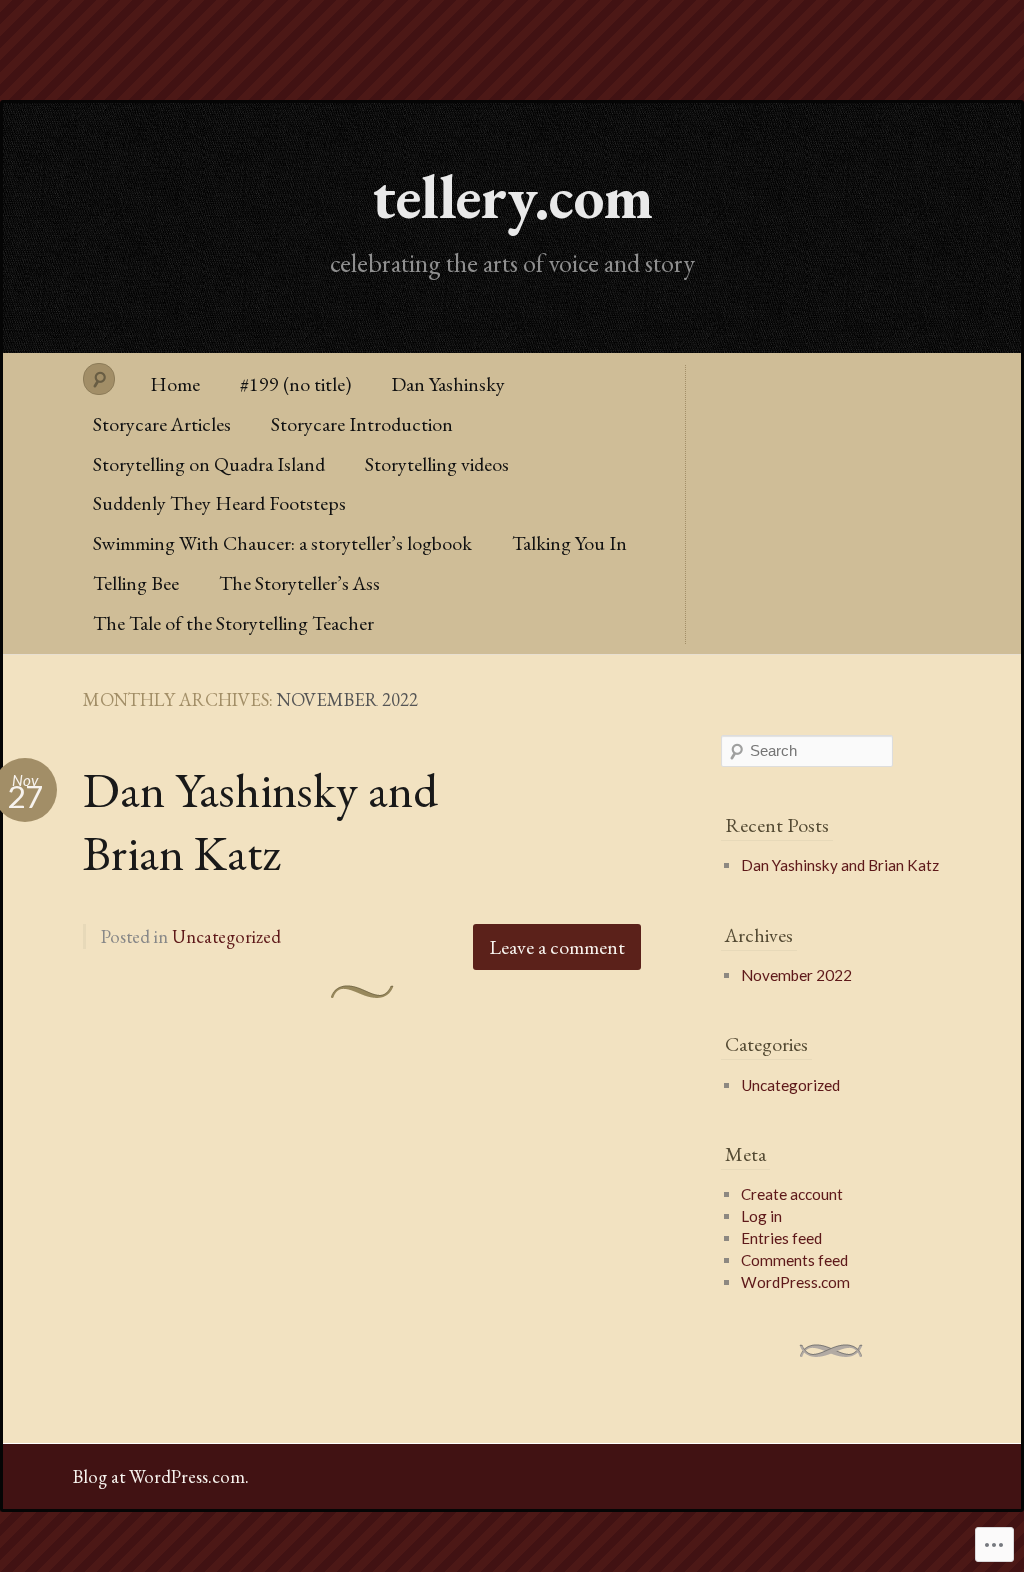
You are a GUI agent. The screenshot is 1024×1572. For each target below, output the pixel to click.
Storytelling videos (437, 464)
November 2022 (796, 975)
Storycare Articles (162, 424)
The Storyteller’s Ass (299, 583)
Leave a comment (557, 947)
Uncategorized (226, 936)
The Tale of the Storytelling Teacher (233, 623)
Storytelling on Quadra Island (209, 464)
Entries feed (781, 1238)
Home (175, 384)
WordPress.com (795, 1282)
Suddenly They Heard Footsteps (219, 503)
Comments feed (794, 1260)
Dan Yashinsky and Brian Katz (260, 821)
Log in (761, 1216)
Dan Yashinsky (448, 384)
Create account (792, 1194)
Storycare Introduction (362, 424)
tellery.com (512, 196)
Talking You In (569, 543)
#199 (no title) (295, 384)
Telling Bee (136, 583)
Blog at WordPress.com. (161, 1476)
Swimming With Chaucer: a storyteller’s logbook (282, 543)
